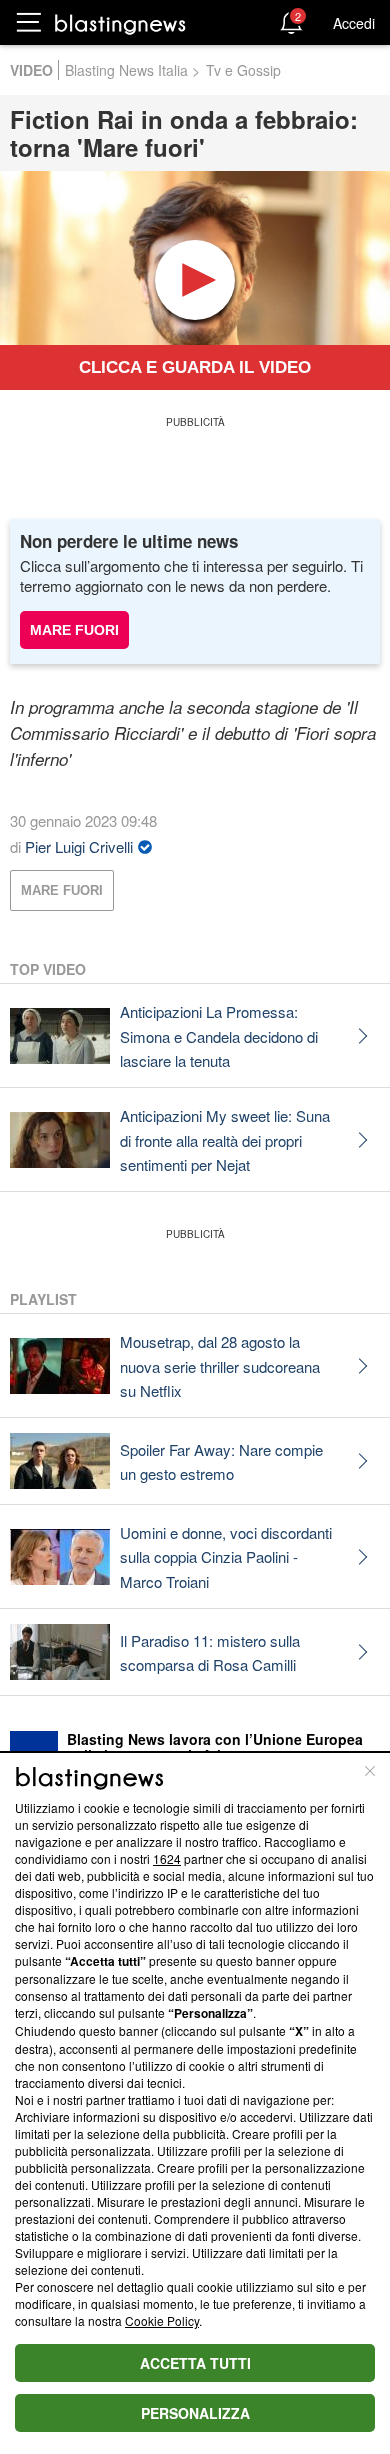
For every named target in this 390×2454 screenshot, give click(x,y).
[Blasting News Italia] (120, 23)
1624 (167, 1858)
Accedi (354, 23)
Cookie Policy (162, 2320)
